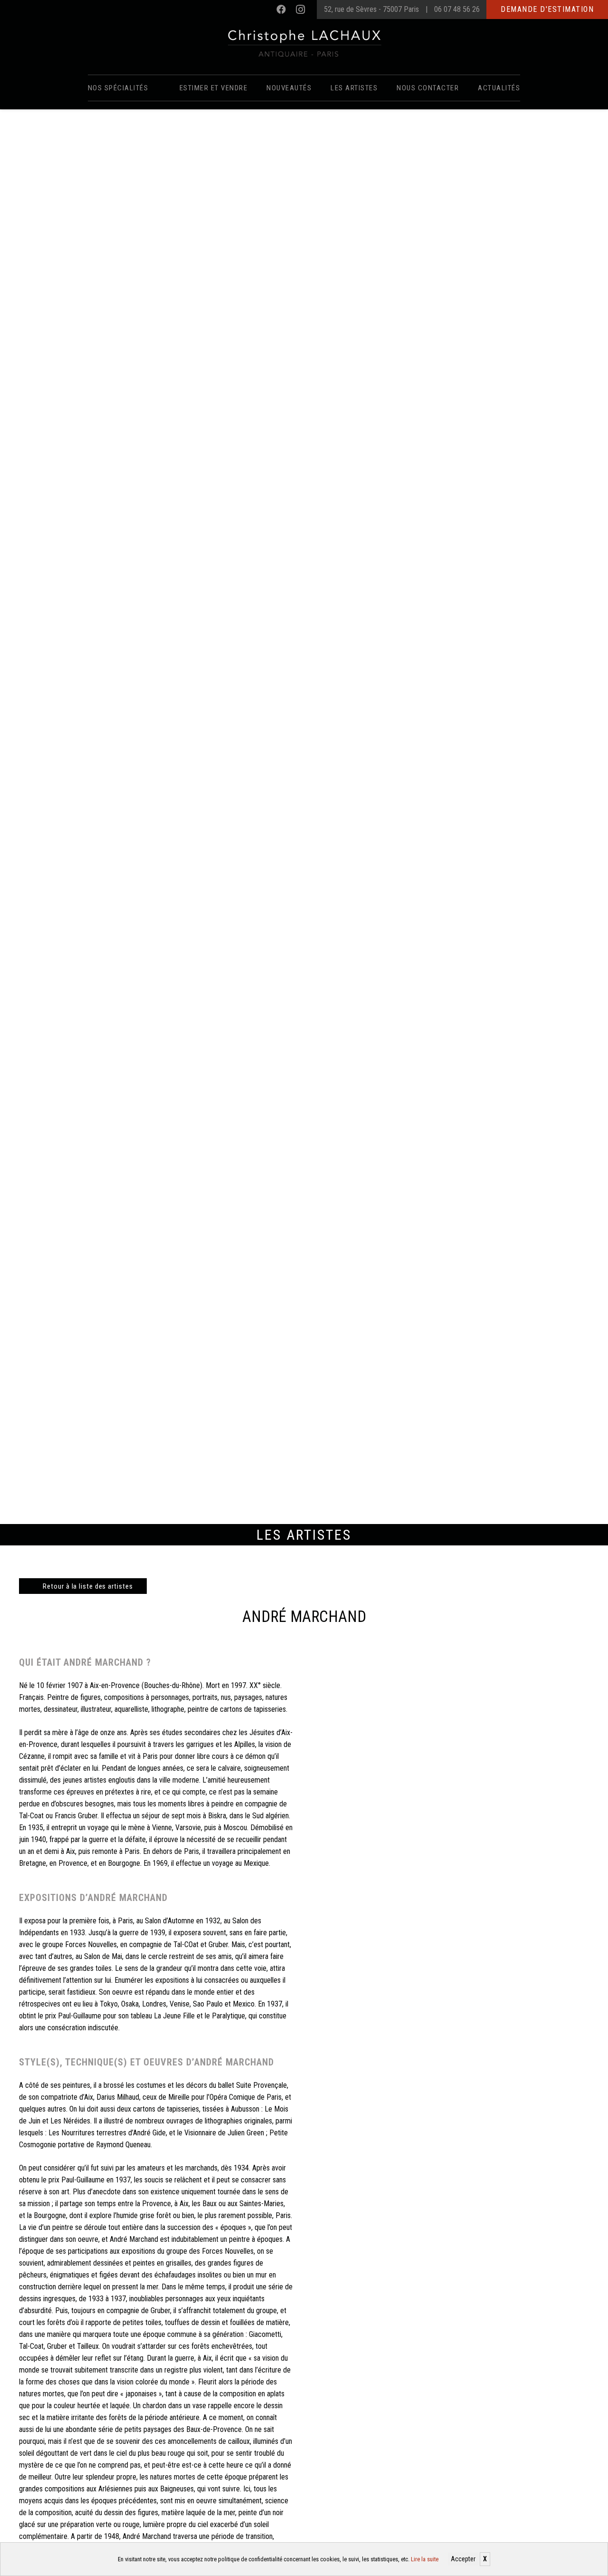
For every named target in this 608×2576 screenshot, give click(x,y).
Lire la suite (425, 2559)
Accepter (463, 2559)
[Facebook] (281, 10)
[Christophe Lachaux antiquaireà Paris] (304, 43)
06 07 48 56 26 (457, 9)
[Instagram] (300, 10)
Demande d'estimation (547, 9)
